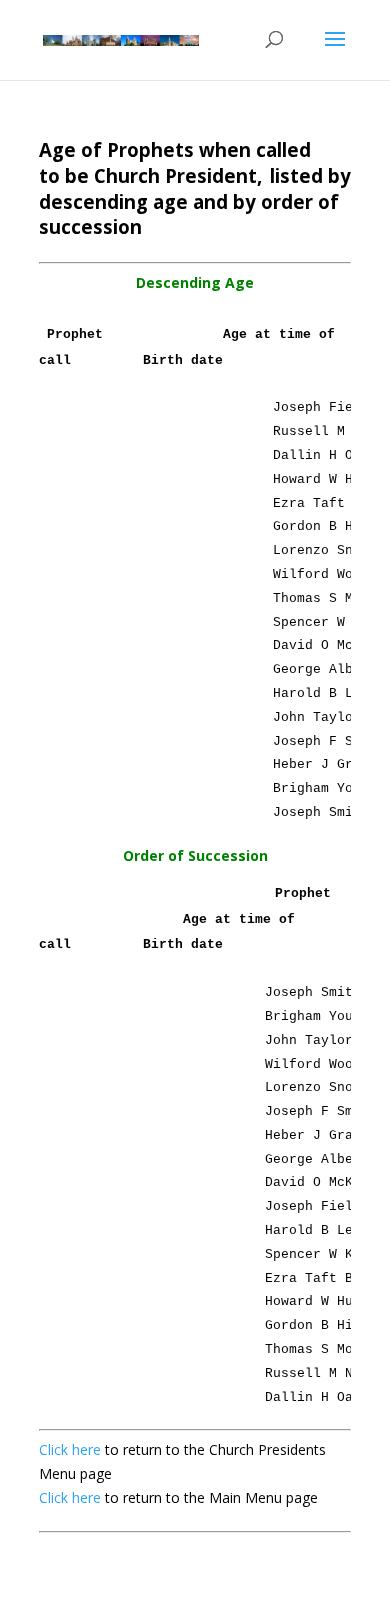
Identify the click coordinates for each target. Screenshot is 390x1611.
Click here (72, 1449)
